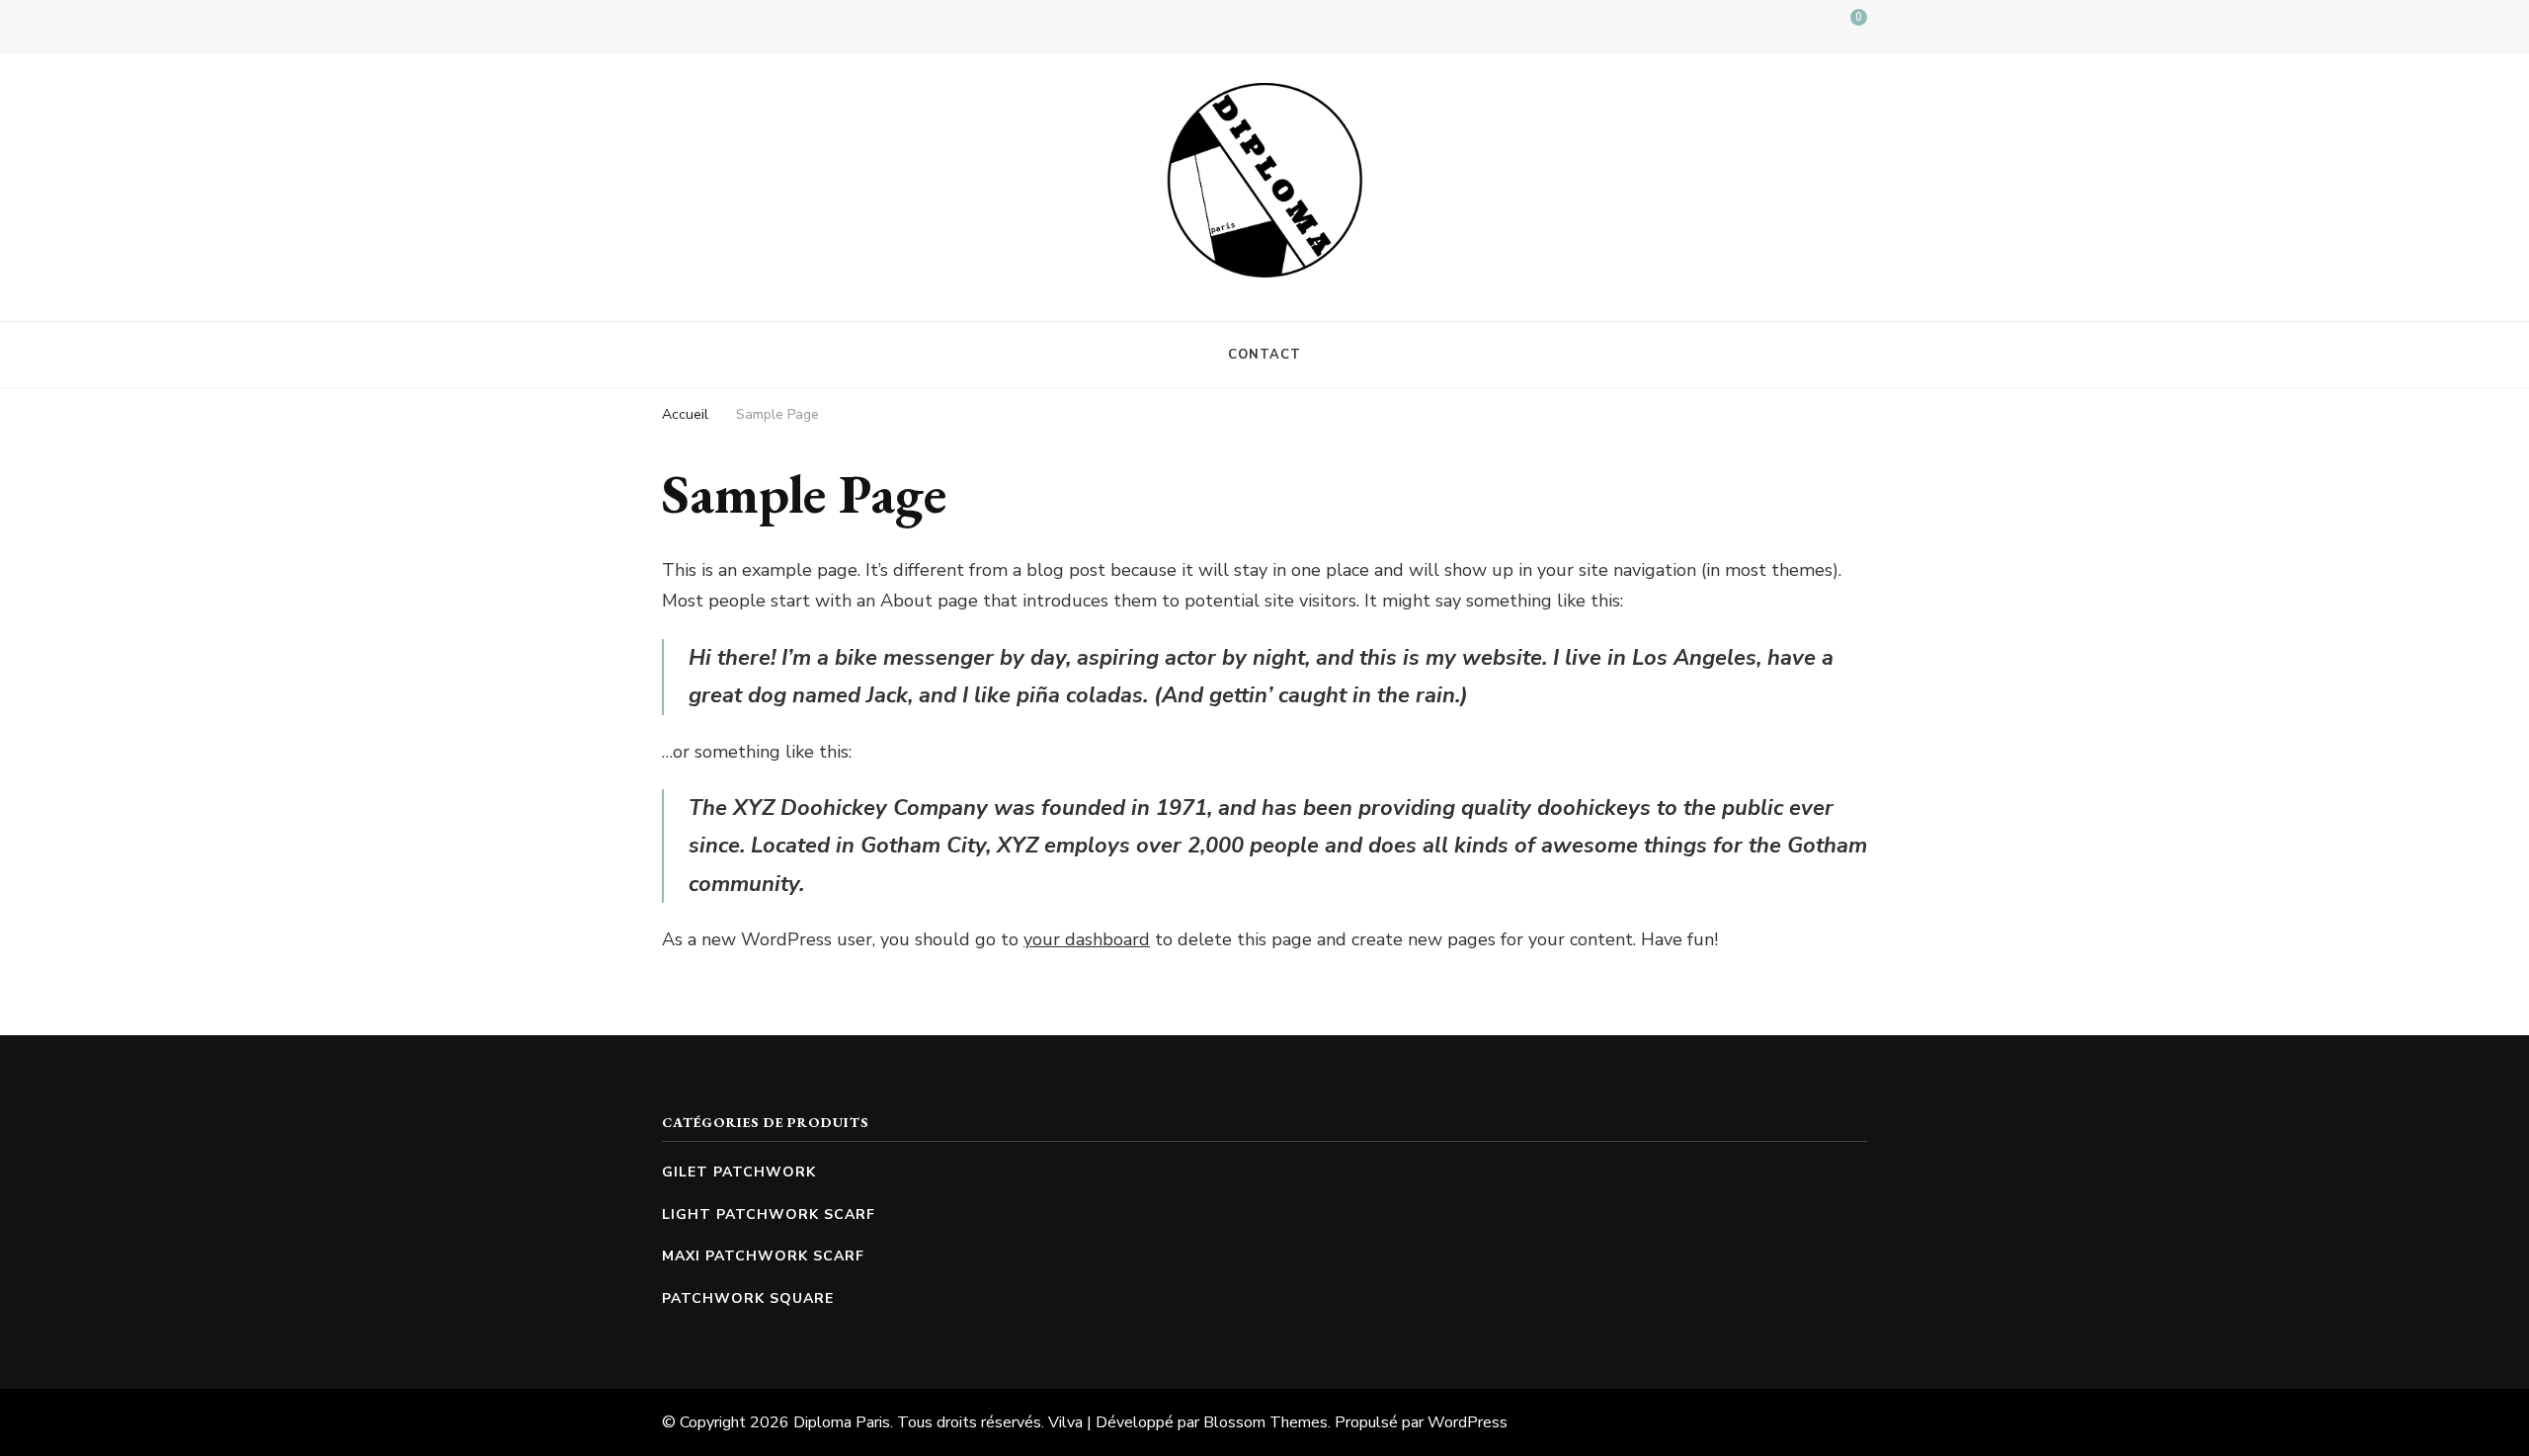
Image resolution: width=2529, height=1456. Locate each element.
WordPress (1468, 1422)
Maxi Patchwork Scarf (763, 1256)
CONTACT (1264, 355)
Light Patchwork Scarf (769, 1214)
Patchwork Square (748, 1298)
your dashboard (1087, 939)
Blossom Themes (1265, 1422)
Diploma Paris (842, 1422)
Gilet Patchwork (739, 1172)
